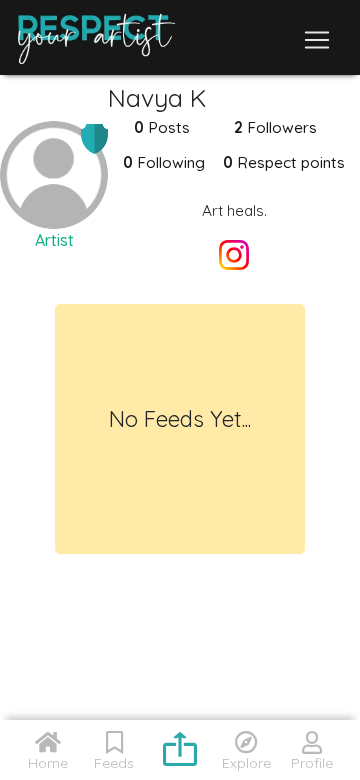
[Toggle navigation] (317, 40)
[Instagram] (234, 257)
